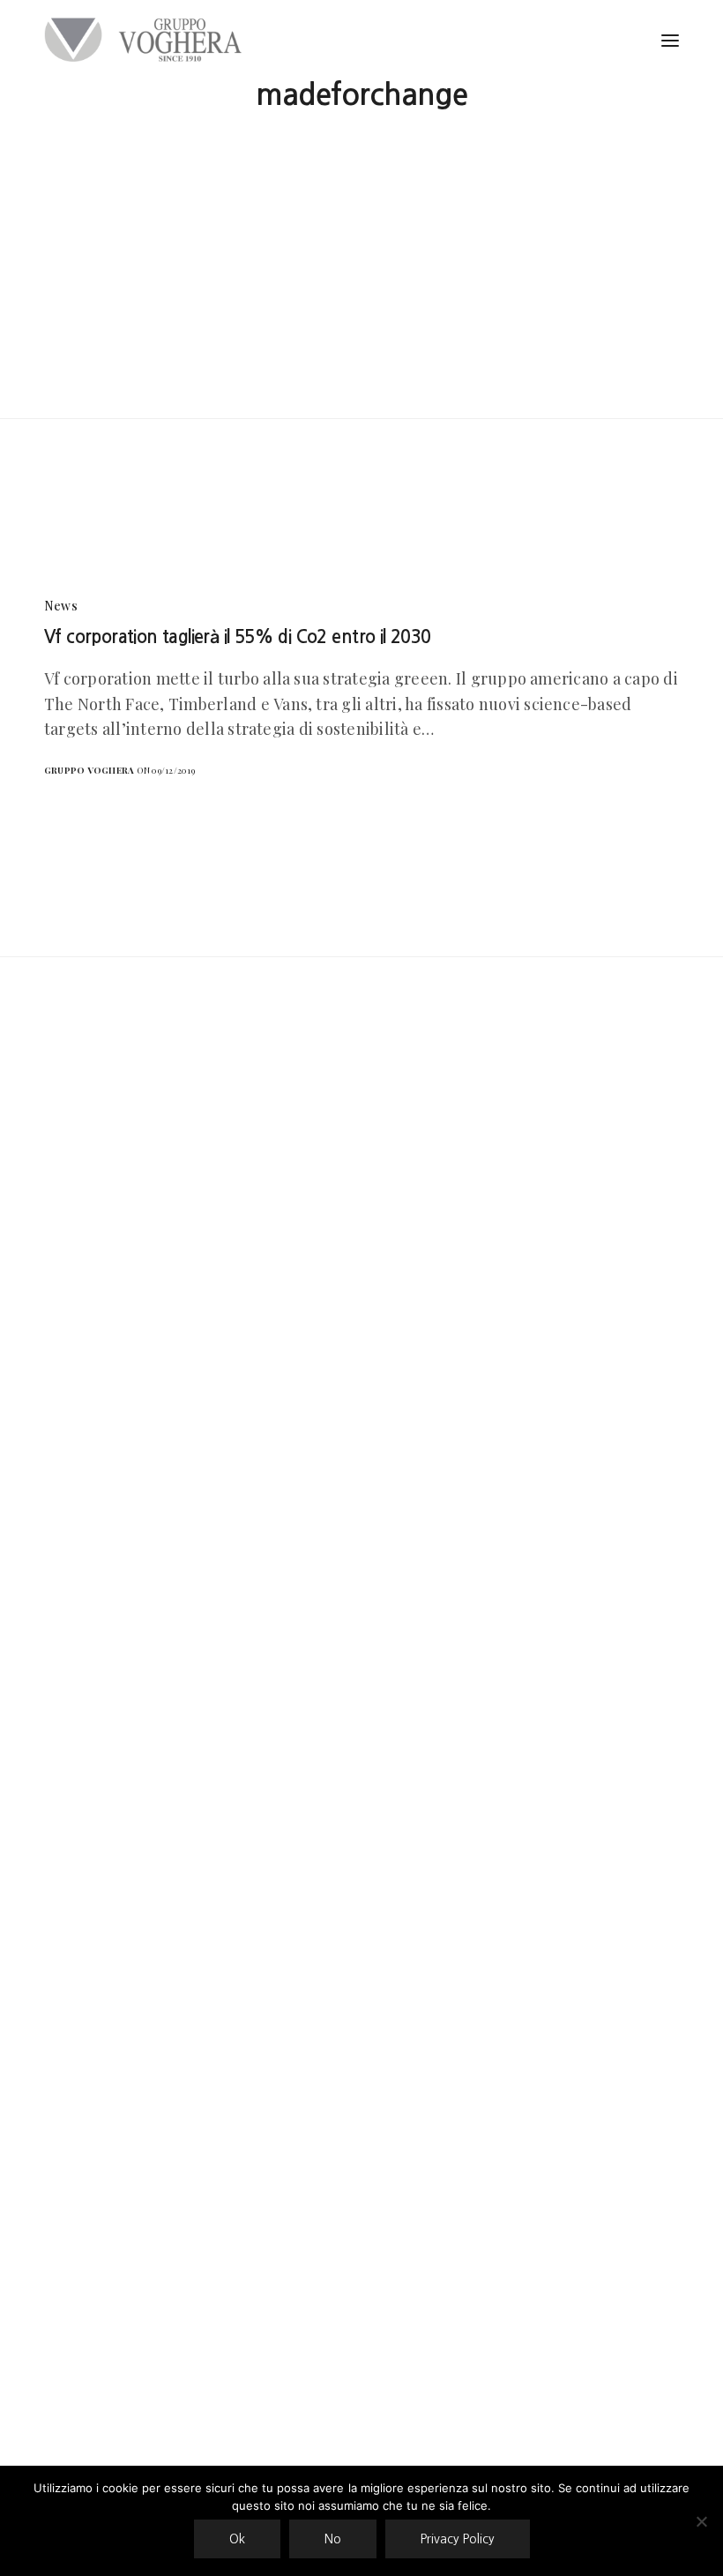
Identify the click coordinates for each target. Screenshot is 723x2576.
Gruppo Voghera (89, 770)
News (61, 606)
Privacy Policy (458, 2539)
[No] (701, 2521)
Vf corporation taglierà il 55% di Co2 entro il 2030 (238, 637)
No (333, 2539)
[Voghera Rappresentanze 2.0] (147, 40)
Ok (237, 2539)
